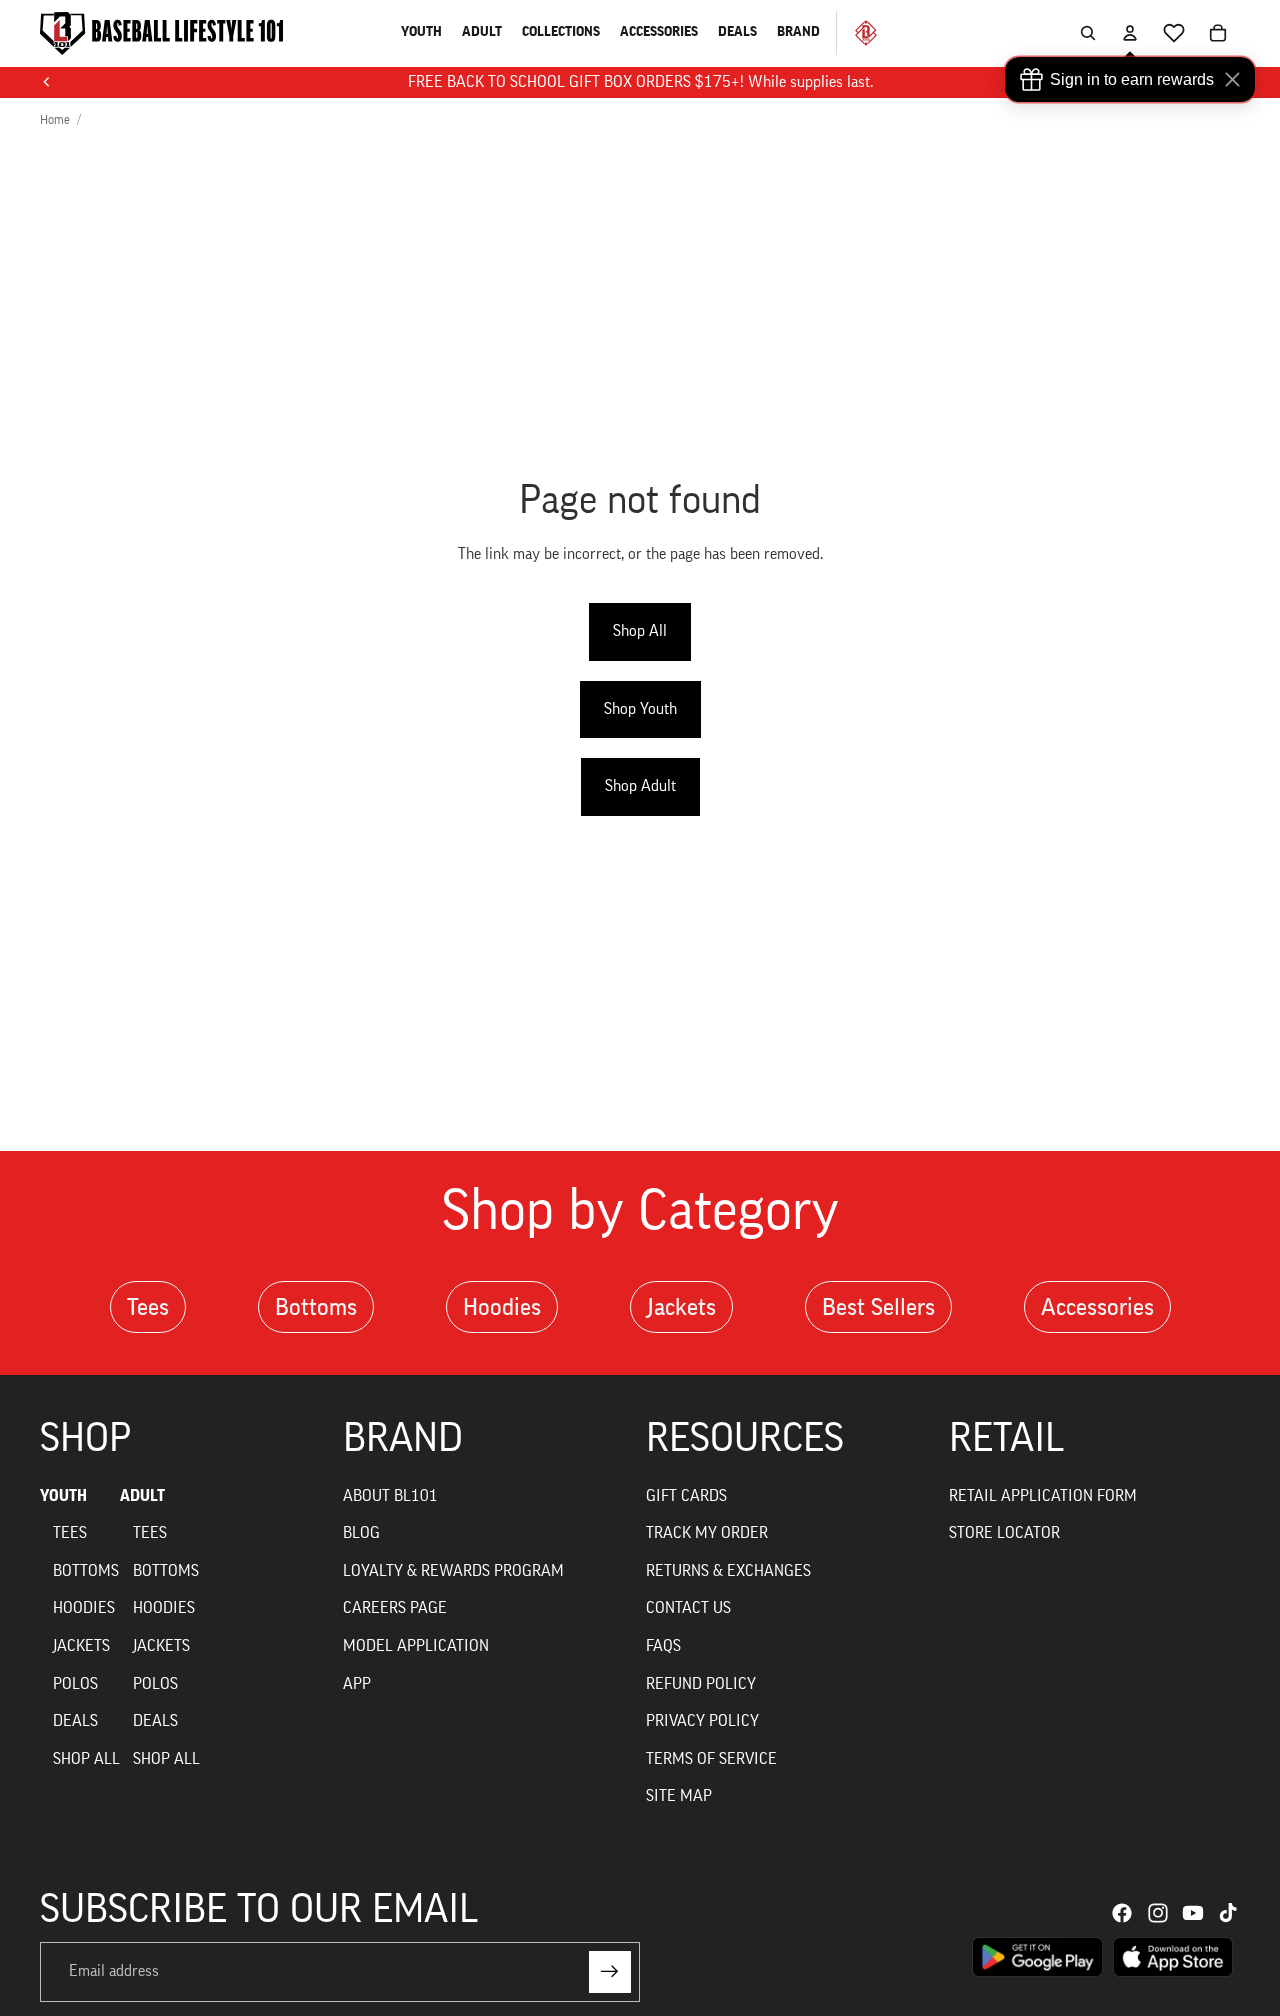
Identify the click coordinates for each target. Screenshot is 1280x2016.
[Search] (1088, 33)
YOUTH (63, 1496)
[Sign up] (610, 1972)
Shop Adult (640, 786)
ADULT (142, 1496)
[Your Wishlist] (1174, 33)
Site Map (679, 1796)
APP (357, 1684)
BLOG (361, 1533)
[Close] (1237, 79)
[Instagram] (1158, 1913)
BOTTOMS (86, 1571)
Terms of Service (711, 1759)
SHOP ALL (86, 1759)
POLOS (75, 1684)
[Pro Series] (857, 33)
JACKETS (81, 1646)
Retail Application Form (1043, 1496)
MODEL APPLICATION (416, 1646)
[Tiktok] (1228, 1913)
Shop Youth (640, 709)
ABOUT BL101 (390, 1496)
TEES (70, 1533)
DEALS (75, 1721)
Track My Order (707, 1533)
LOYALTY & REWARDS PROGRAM (453, 1571)
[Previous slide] (47, 82)
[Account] (1130, 33)
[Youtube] (1193, 1913)
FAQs (663, 1646)
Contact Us (688, 1608)
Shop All (640, 631)
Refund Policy (701, 1684)
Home (55, 119)
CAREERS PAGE (395, 1608)
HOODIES (84, 1608)
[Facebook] (1122, 1913)
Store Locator (1004, 1533)
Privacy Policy (702, 1721)
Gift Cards (686, 1496)
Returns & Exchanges (728, 1571)
